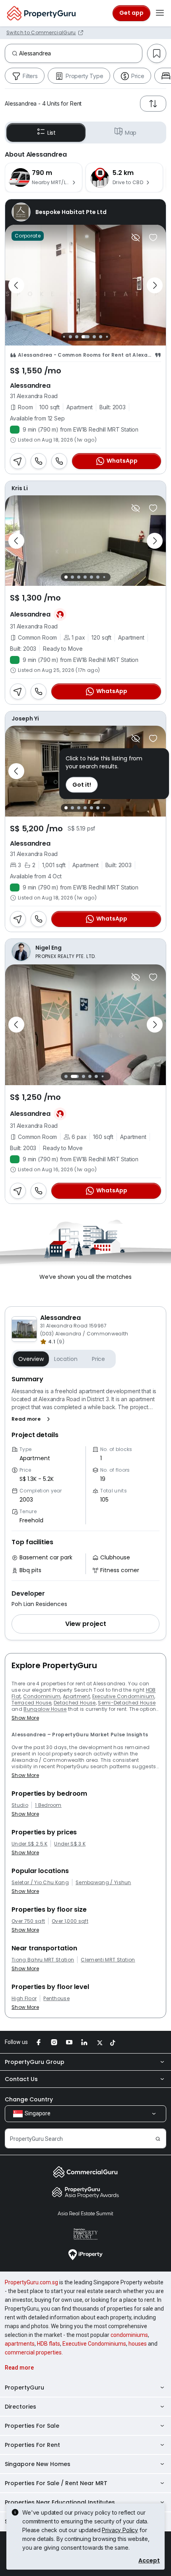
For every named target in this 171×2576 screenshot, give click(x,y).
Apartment (76, 1696)
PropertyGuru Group (35, 2062)
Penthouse (56, 1999)
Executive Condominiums (94, 2344)
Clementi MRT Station (108, 1960)
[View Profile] (85, 212)
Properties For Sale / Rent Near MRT (56, 2483)
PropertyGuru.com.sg (31, 2282)
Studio (20, 1805)
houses (138, 2344)
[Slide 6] (101, 337)
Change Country (29, 2099)
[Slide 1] (64, 337)
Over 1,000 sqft (70, 1921)
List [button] (51, 133)
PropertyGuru (24, 2388)
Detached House (75, 1703)
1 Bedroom (48, 1805)
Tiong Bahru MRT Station (43, 1960)
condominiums (129, 2335)
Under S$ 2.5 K (29, 1844)
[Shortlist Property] (153, 238)
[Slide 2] (70, 337)
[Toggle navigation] (160, 13)
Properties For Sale (32, 2426)
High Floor (24, 1999)
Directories (20, 2407)
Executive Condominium (123, 1696)
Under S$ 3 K (70, 1844)
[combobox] (81, 53)
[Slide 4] (85, 337)
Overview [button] (31, 1359)
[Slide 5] (94, 337)
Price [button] (98, 1359)
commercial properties (33, 2352)
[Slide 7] (107, 337)
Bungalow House (45, 1709)
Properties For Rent (32, 2445)
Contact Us (21, 2079)
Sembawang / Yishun (103, 1883)
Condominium (42, 1696)
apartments (20, 2344)
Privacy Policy (120, 2530)
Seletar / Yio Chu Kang (40, 1883)
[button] (32, 1419)
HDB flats (49, 2344)
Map (131, 133)
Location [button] (66, 1359)
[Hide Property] (136, 238)
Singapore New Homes (38, 2464)
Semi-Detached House (127, 1703)
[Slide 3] (77, 337)
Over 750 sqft (28, 1921)
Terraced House (31, 1703)
